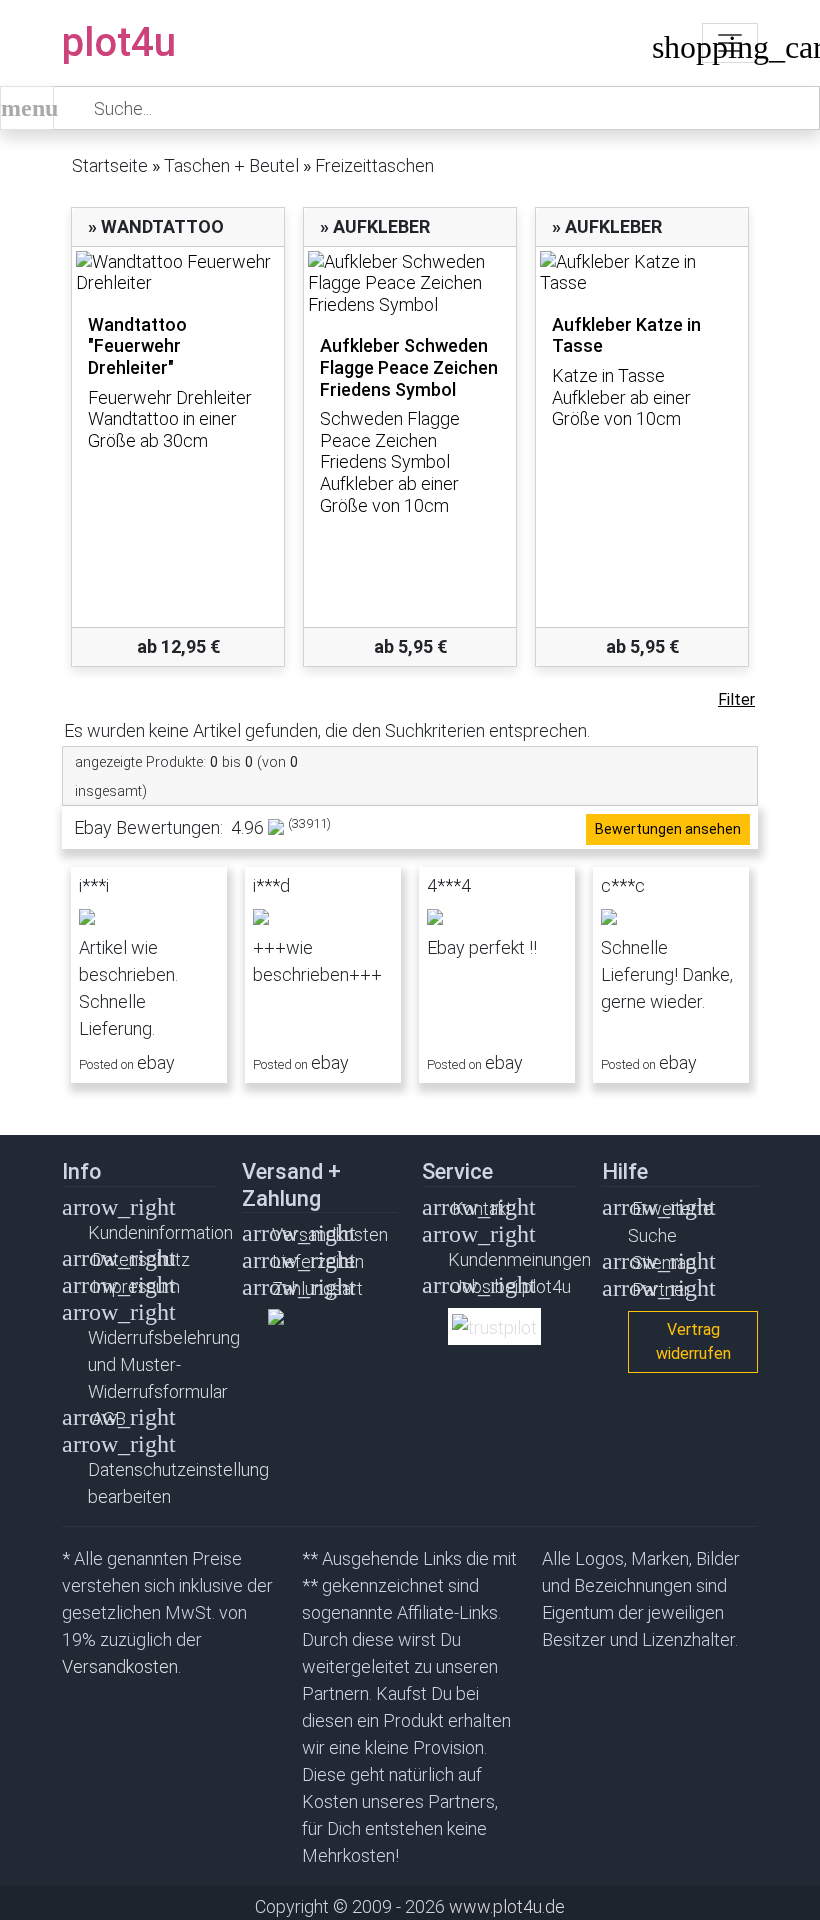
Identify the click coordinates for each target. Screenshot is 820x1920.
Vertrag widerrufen (693, 1341)
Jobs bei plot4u (511, 1286)
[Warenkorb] (667, 51)
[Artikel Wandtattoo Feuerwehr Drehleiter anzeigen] (178, 272)
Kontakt (482, 1208)
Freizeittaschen (374, 165)
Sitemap (664, 1262)
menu (27, 108)
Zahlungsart (317, 1288)
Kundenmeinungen (519, 1259)
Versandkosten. (121, 1666)
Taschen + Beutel (231, 165)
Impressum (136, 1286)
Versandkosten (330, 1234)
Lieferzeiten (318, 1261)
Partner (661, 1289)
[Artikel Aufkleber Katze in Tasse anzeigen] (642, 272)
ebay (156, 1062)
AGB (109, 1418)
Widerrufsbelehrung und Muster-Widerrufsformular (164, 1364)
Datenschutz (141, 1259)
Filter (736, 699)
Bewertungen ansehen (668, 829)
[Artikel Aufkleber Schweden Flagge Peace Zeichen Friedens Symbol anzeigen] (410, 283)
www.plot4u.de (507, 1906)
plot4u (119, 42)
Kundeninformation (160, 1232)
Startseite (110, 165)
